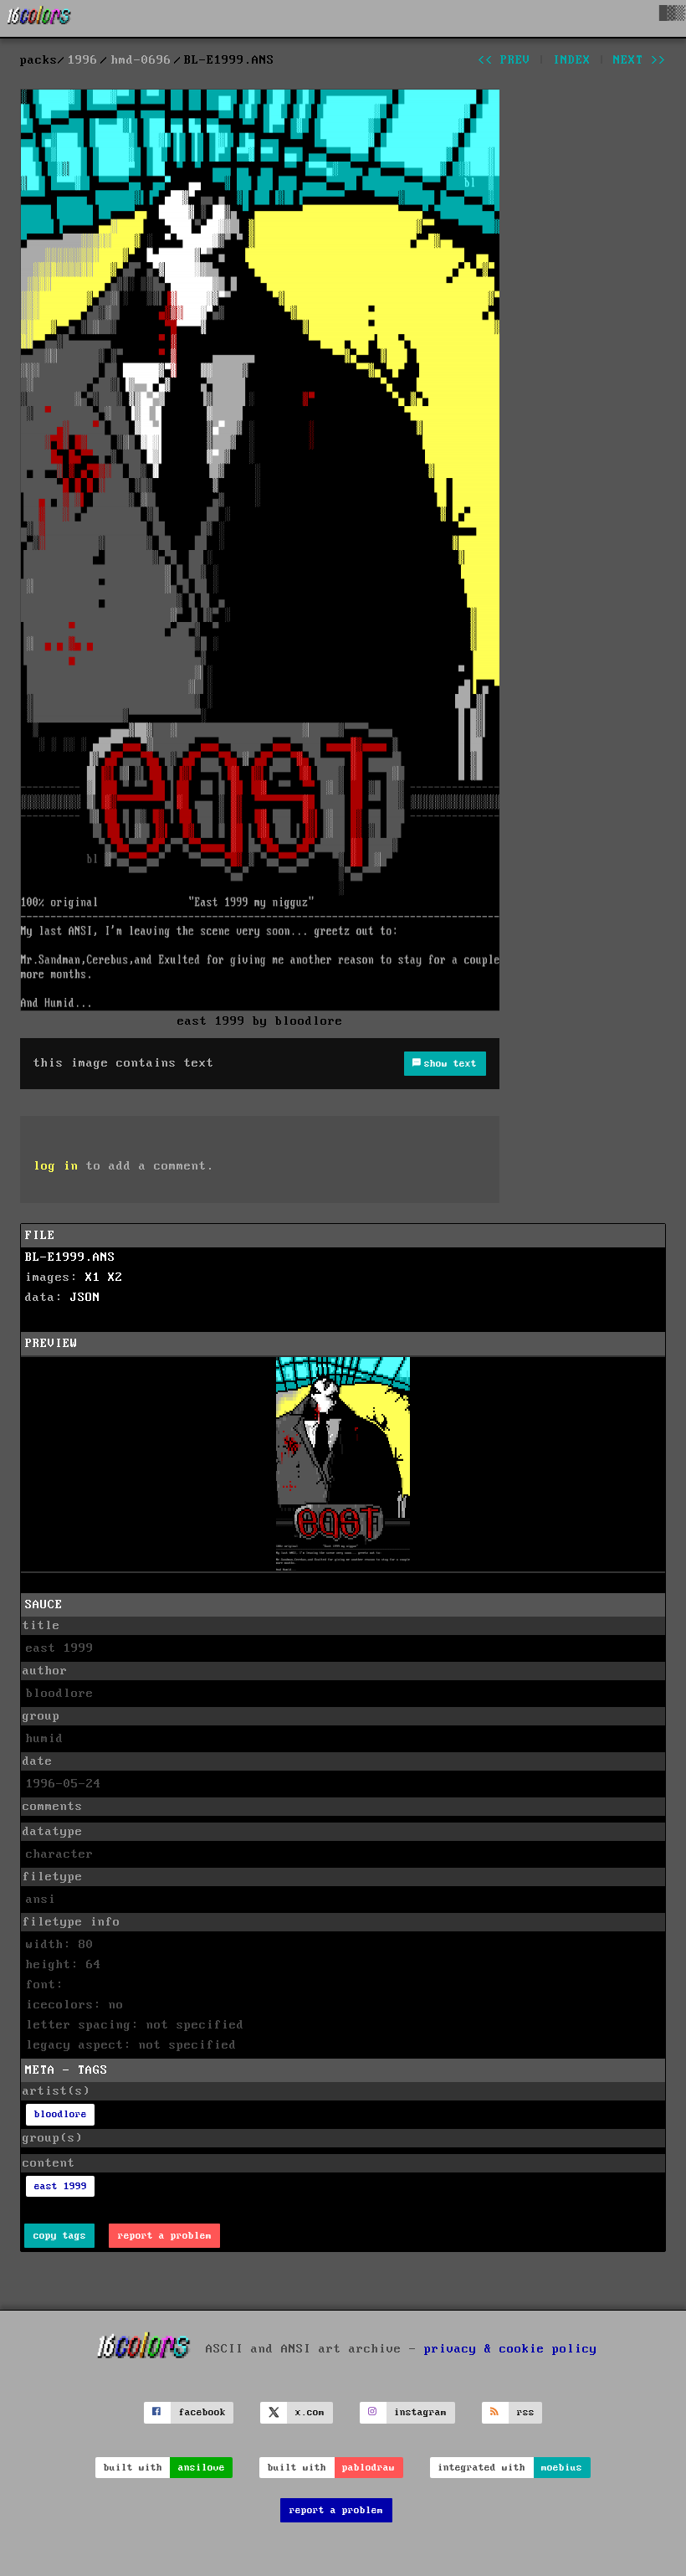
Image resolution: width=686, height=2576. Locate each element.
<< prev (504, 60)
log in (56, 1166)
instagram (420, 2412)
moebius (562, 2468)
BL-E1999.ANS (70, 1257)
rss (526, 2412)
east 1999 (61, 2186)
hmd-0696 (141, 60)
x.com (310, 2412)
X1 (93, 1278)
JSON (85, 1298)
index (572, 60)
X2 (115, 1278)
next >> (640, 60)
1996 (83, 60)
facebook (202, 2412)
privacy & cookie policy (511, 2349)
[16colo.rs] (39, 18)
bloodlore (61, 2114)
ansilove (202, 2468)
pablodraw (369, 2468)
